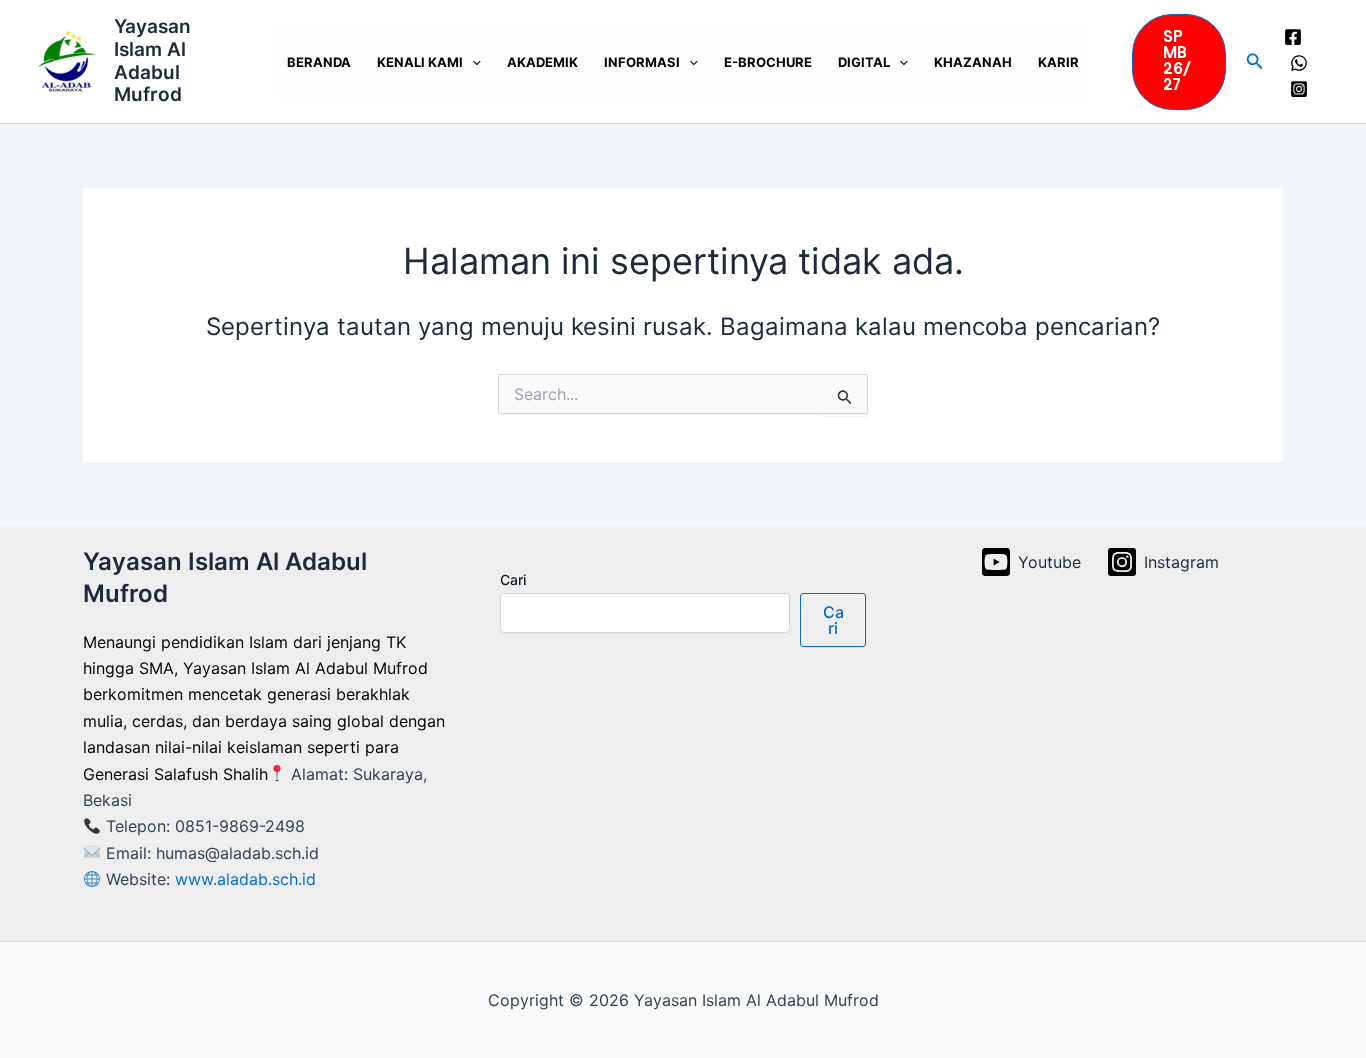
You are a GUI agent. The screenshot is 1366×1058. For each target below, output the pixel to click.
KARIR (1058, 62)
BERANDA (319, 62)
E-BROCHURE (768, 62)
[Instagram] (1299, 89)
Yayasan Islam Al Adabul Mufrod (152, 60)
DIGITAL (864, 62)
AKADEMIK (542, 62)
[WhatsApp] (1299, 63)
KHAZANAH (973, 62)
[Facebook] (1293, 37)
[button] (1179, 62)
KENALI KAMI (420, 62)
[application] (472, 62)
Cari (513, 579)
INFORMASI (642, 62)
